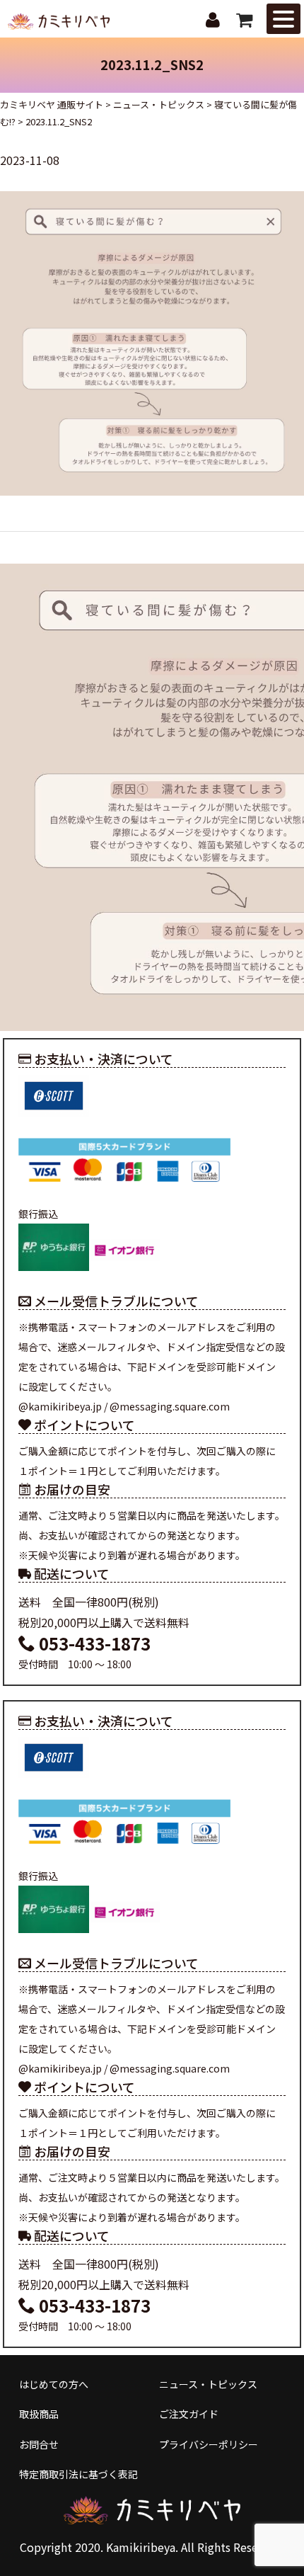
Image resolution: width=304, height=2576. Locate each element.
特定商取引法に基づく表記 (78, 2474)
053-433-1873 (93, 1643)
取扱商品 (39, 2414)
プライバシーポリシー (209, 2444)
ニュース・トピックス (208, 2384)
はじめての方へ (54, 2384)
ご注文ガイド (189, 2414)
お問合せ (39, 2444)
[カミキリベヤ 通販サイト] (60, 20)
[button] (283, 19)
